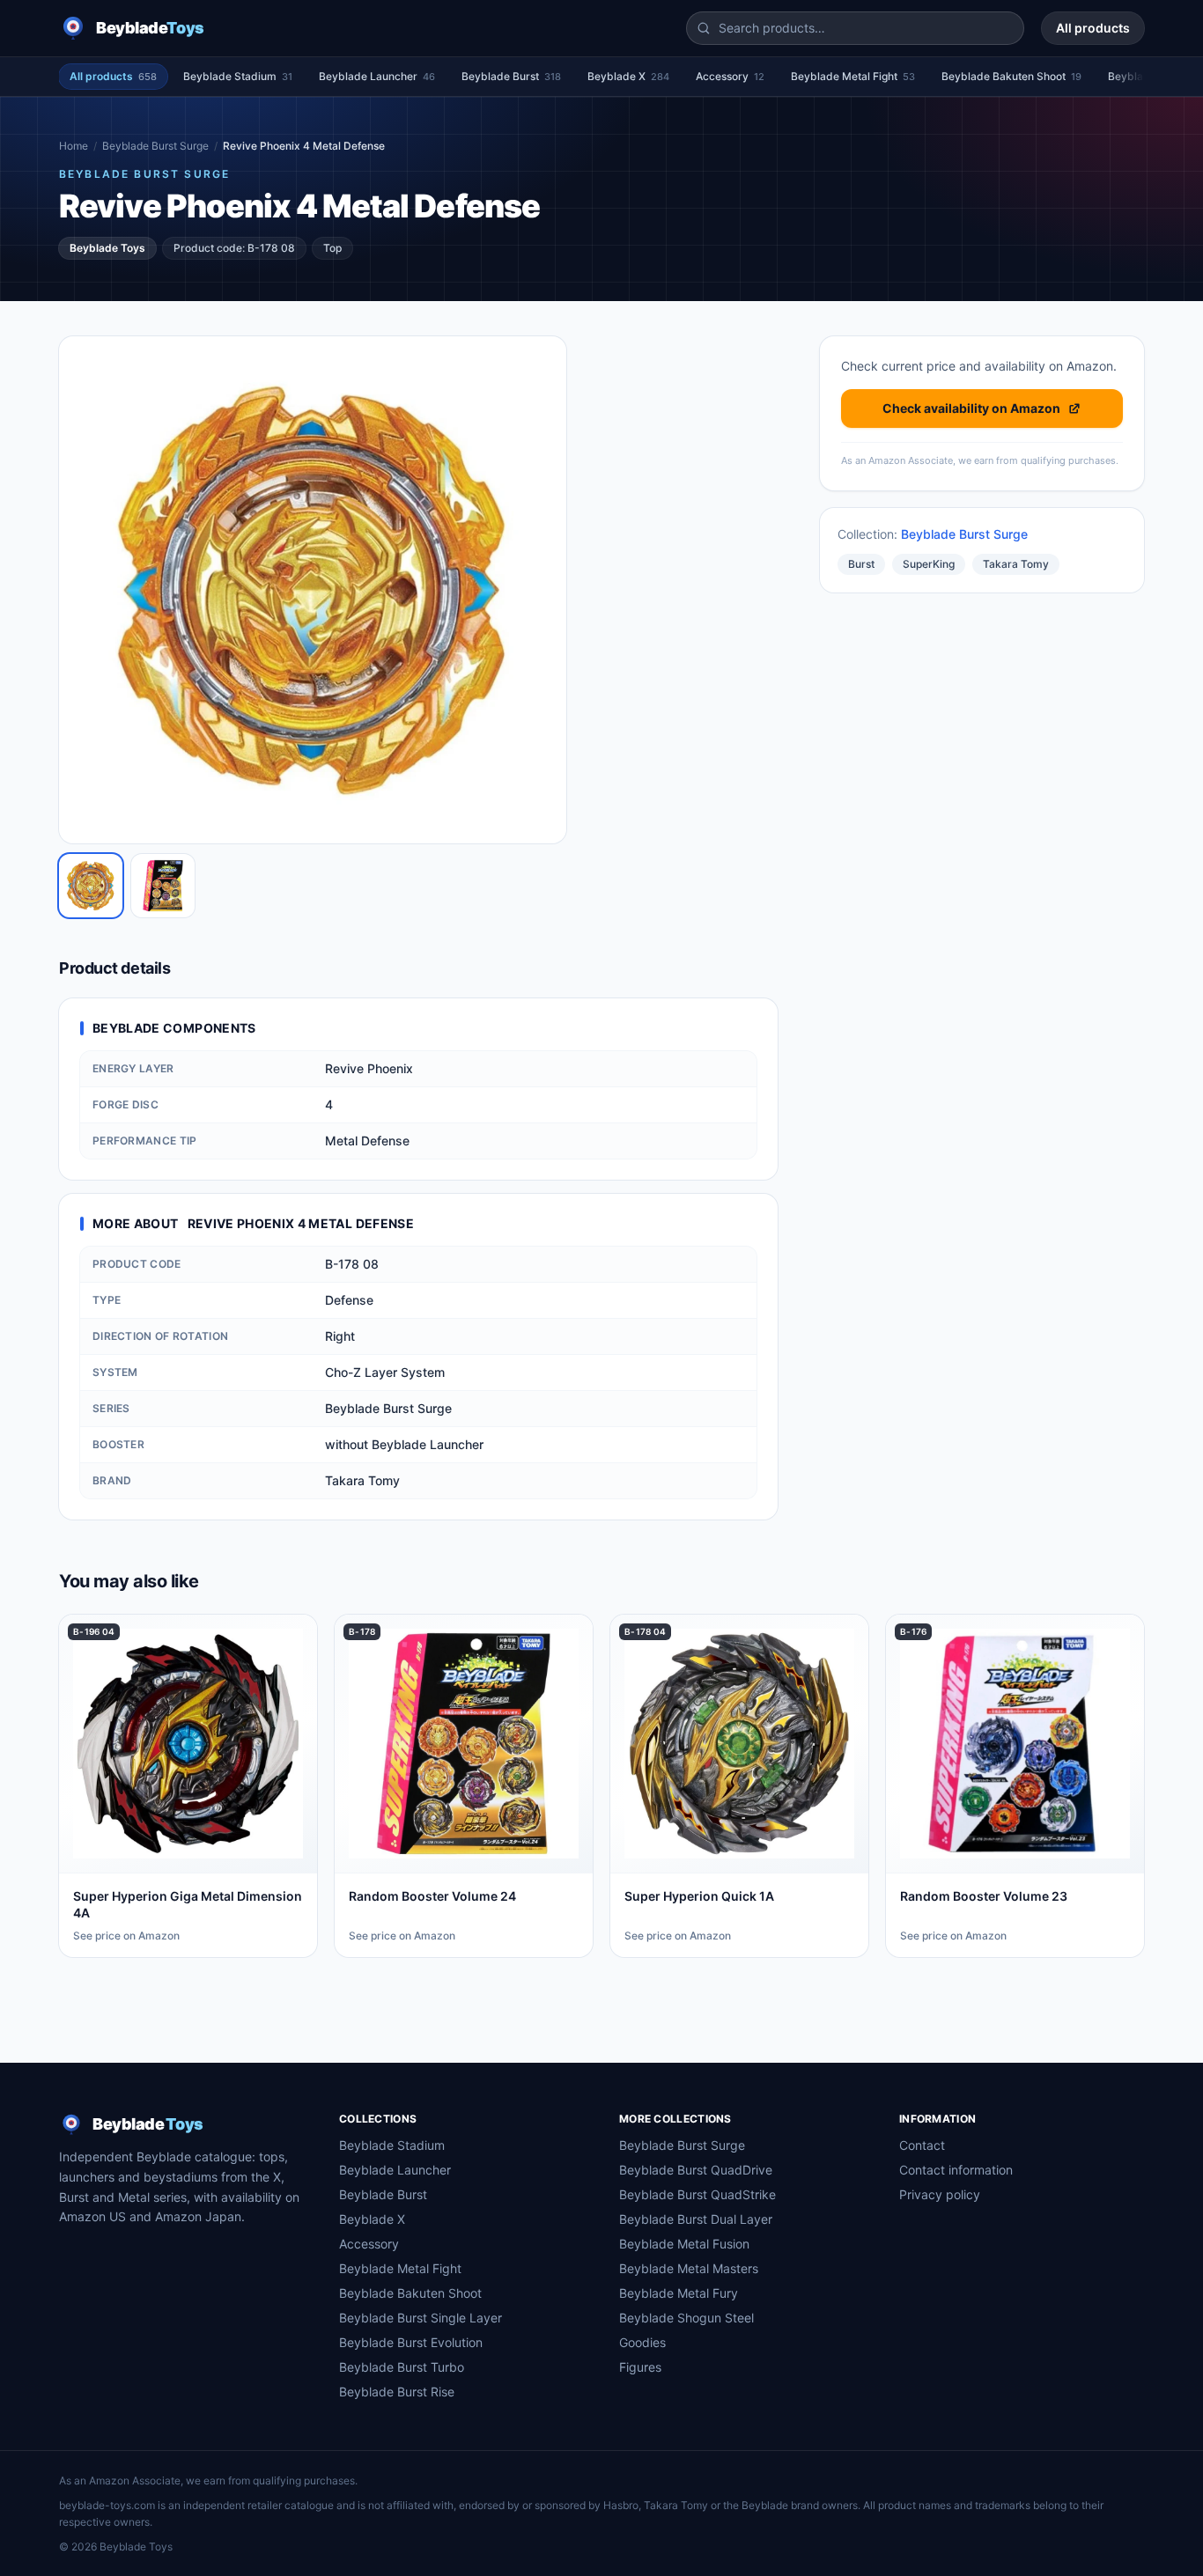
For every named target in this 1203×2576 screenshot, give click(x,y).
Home (74, 146)
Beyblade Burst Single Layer (421, 2318)
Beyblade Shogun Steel (686, 2318)
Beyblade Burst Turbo (402, 2367)
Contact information (956, 2170)
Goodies (642, 2342)
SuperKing (929, 564)
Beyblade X (628, 76)
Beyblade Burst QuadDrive (696, 2170)
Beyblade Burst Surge (155, 146)
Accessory (730, 76)
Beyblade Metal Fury (679, 2293)
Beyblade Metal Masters (689, 2268)
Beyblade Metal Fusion (684, 2244)
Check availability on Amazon (971, 408)
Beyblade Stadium (238, 76)
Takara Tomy (1016, 564)
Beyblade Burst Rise (397, 2392)
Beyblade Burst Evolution (411, 2342)
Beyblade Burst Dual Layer (696, 2219)
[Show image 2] (163, 886)
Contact (922, 2145)
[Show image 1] (91, 886)
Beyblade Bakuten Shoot (1011, 76)
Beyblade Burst (511, 76)
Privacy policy (940, 2194)
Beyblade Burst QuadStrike (697, 2194)
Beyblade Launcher (377, 76)
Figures (640, 2367)
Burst (861, 564)
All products (1093, 28)
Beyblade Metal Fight (853, 76)
